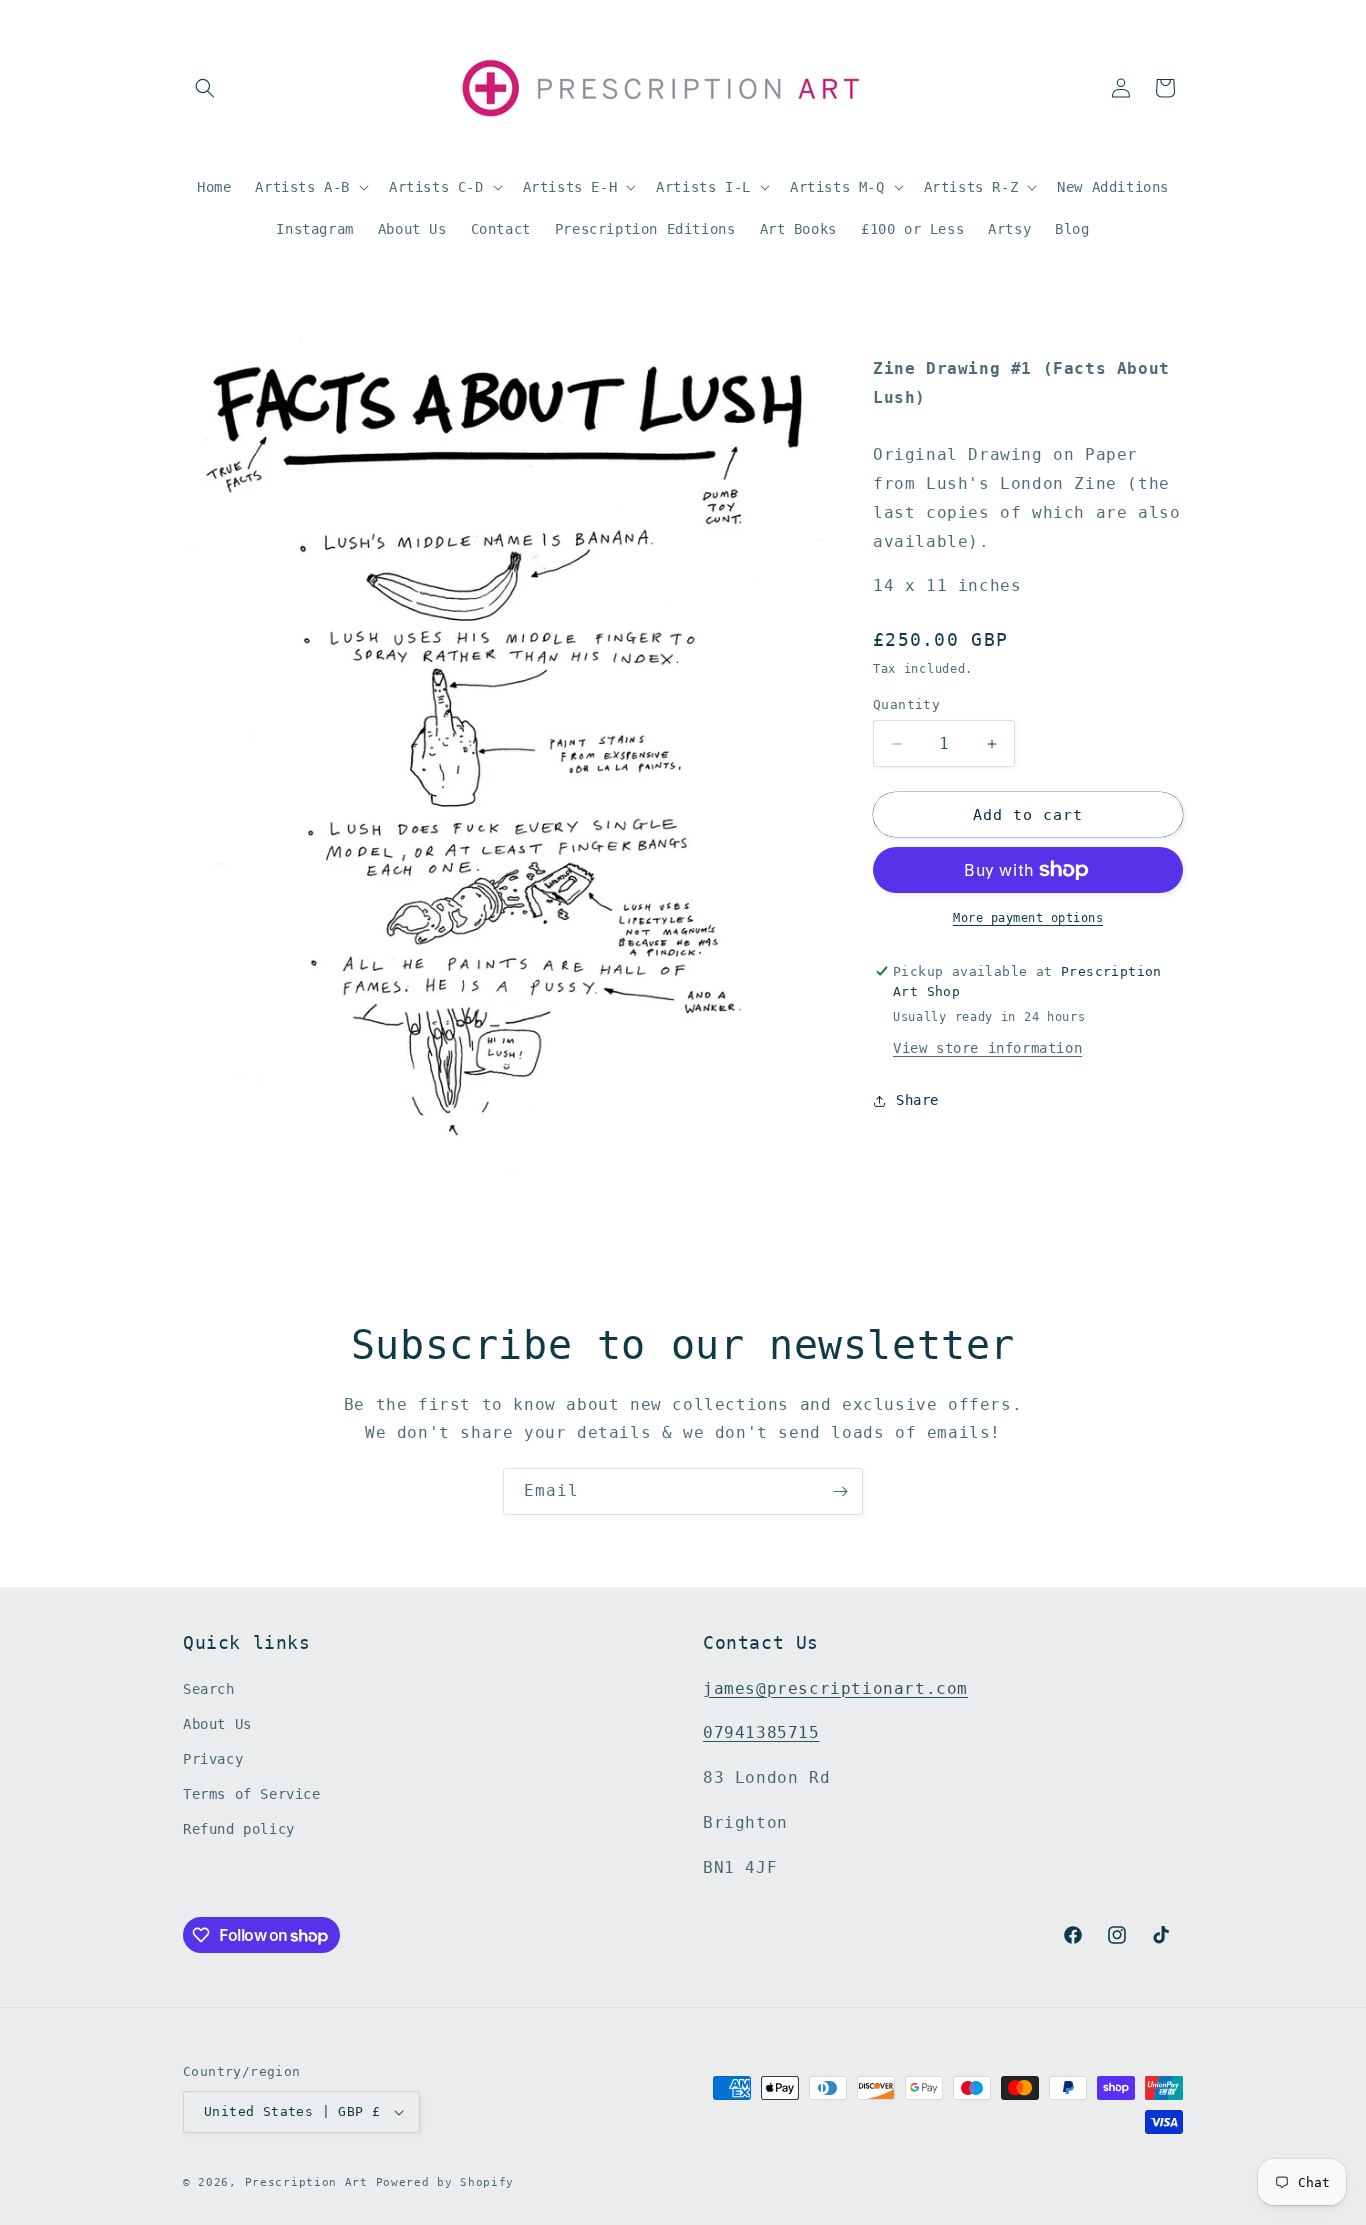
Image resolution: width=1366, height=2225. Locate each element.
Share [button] (917, 1100)
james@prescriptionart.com (835, 1688)
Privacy (213, 1759)
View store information (987, 1048)
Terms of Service (252, 1794)
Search (209, 1689)
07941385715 (761, 1733)
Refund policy (239, 1830)
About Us (217, 1724)
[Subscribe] (840, 1491)
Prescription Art (306, 2182)
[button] (205, 88)
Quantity (906, 704)
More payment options (1028, 918)
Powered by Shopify (445, 2182)
